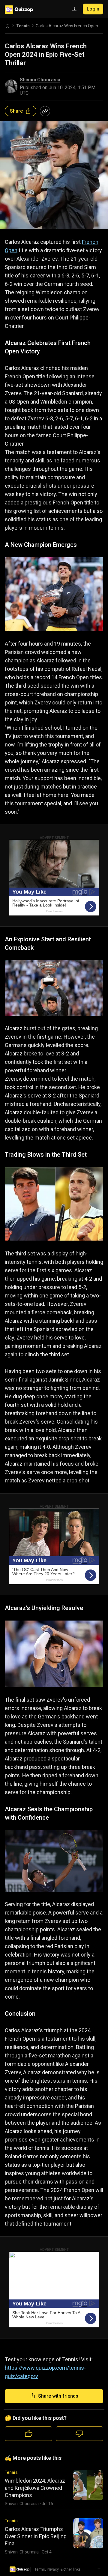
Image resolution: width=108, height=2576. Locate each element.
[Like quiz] (28, 2434)
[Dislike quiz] (79, 2434)
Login (93, 9)
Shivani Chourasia (40, 80)
